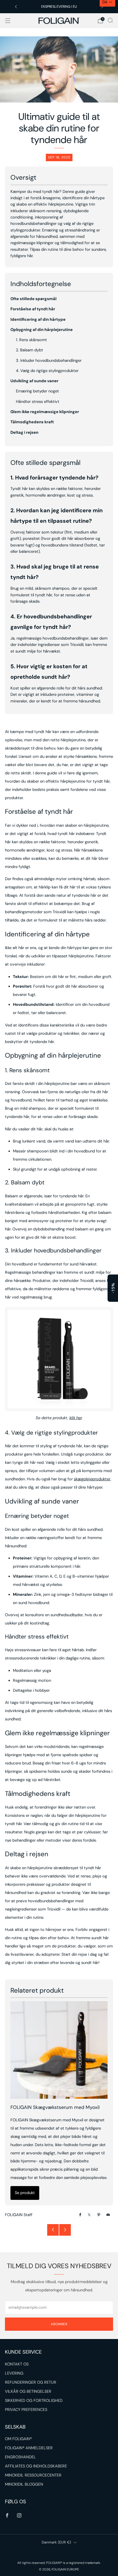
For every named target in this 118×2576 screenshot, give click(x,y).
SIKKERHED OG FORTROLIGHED (34, 2401)
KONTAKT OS (17, 2364)
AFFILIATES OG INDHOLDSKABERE (36, 2466)
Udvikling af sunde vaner (34, 381)
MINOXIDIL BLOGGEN (24, 2484)
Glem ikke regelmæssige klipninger (45, 412)
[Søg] (110, 20)
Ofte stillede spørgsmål (33, 299)
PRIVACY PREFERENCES (26, 2410)
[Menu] (8, 21)
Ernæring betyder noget (37, 391)
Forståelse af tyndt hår (33, 309)
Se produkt (25, 2193)
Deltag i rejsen (24, 433)
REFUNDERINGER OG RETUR (31, 2382)
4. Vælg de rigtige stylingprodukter (47, 371)
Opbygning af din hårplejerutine (42, 330)
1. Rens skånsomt (31, 340)
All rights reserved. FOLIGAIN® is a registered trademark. (59, 2563)
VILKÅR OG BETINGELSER (28, 2392)
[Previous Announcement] (16, 7)
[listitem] (59, 7)
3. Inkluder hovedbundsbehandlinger (49, 361)
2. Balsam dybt (29, 350)
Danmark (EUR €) (56, 2542)
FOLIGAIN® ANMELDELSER (29, 2448)
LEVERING (14, 2373)
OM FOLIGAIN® (18, 2439)
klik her (76, 1418)
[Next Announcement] (102, 7)
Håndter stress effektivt (38, 402)
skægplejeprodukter (92, 1479)
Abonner (59, 2324)
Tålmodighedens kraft (32, 422)
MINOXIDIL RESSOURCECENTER (33, 2475)
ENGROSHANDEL (20, 2457)
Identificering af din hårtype (38, 320)
